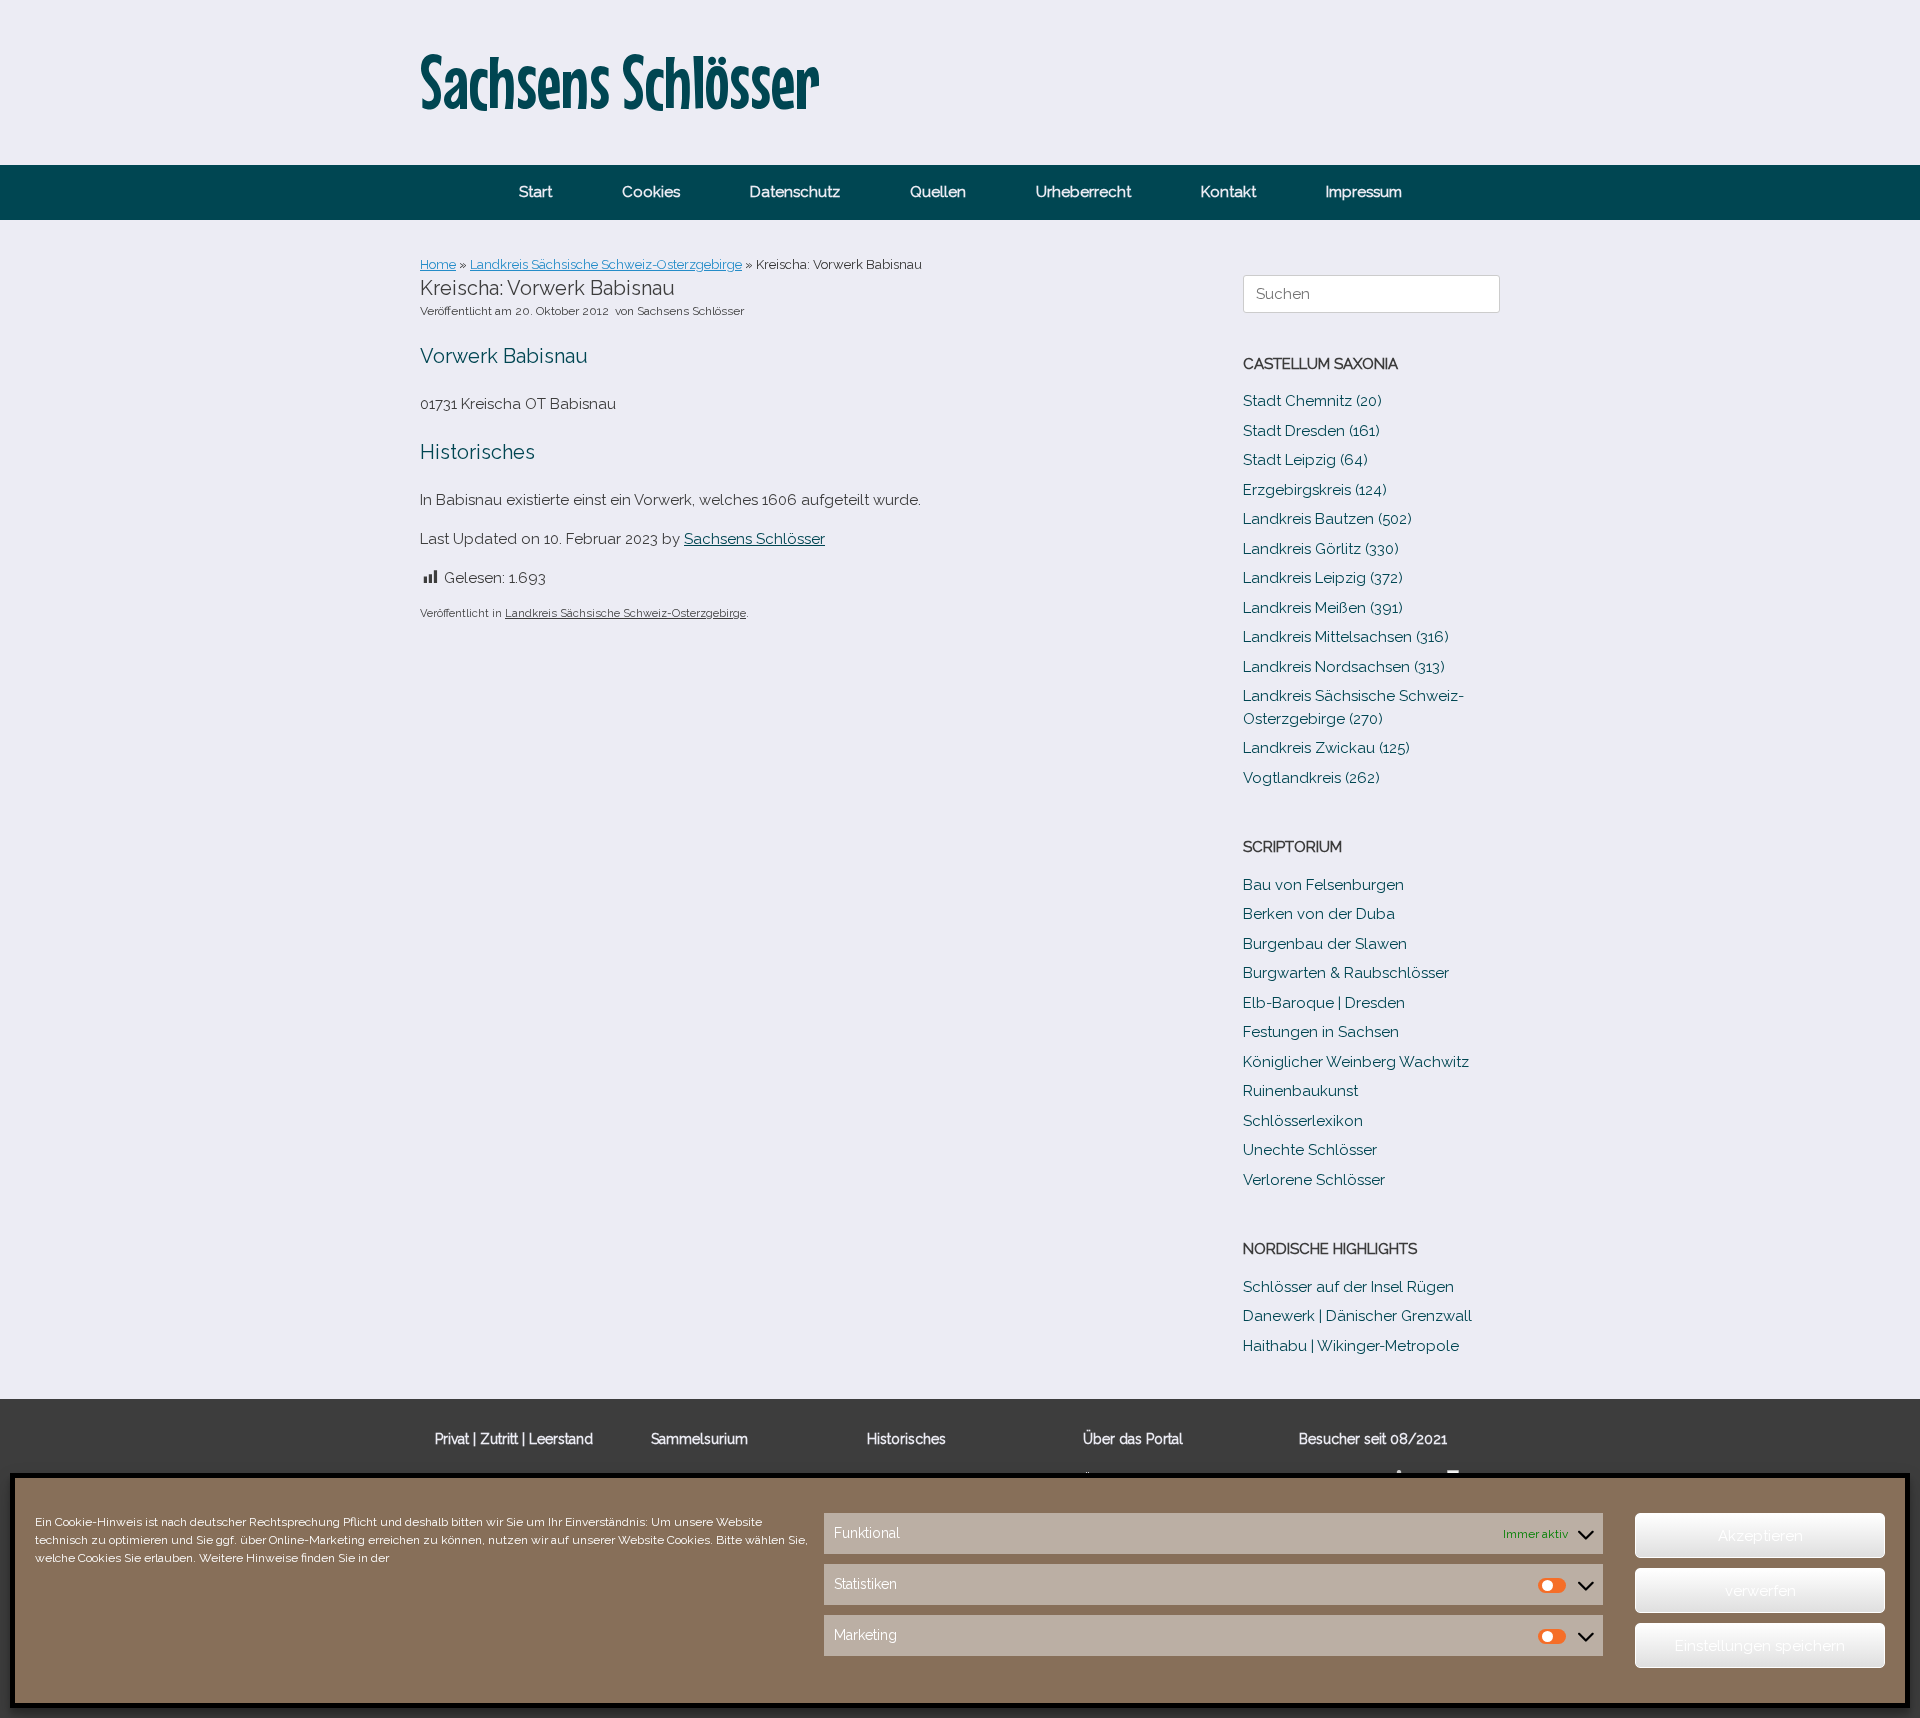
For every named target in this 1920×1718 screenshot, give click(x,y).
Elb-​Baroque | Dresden (1324, 1003)
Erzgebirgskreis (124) (1315, 490)
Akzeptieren (1760, 1536)
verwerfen (1760, 1591)
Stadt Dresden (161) (1311, 431)
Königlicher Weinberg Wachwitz (1356, 1062)
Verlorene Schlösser (1314, 1180)
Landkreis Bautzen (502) (1327, 519)
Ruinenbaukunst (1300, 1091)
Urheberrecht (1083, 192)
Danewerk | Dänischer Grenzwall (1357, 1316)
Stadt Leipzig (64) (1305, 460)
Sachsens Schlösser (690, 311)
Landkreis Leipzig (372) (1323, 578)
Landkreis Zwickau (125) (1326, 748)
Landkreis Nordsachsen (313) (1344, 667)
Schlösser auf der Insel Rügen (1348, 1287)
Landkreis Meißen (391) (1323, 608)
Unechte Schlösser (1310, 1150)
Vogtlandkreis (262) (1311, 778)
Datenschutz (795, 192)
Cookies (651, 192)
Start (535, 192)
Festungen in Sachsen (1321, 1032)
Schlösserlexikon (1303, 1121)
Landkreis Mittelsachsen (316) (1346, 637)
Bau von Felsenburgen (1323, 885)
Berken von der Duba (1319, 914)
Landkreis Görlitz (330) (1321, 549)
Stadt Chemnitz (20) (1312, 401)
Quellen (938, 192)
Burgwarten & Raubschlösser (1346, 973)
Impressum (1364, 192)
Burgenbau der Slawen (1325, 944)
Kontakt (1228, 192)
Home (438, 264)
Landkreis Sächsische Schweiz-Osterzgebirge (606, 264)
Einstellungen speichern (1760, 1646)
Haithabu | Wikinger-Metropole (1351, 1346)
